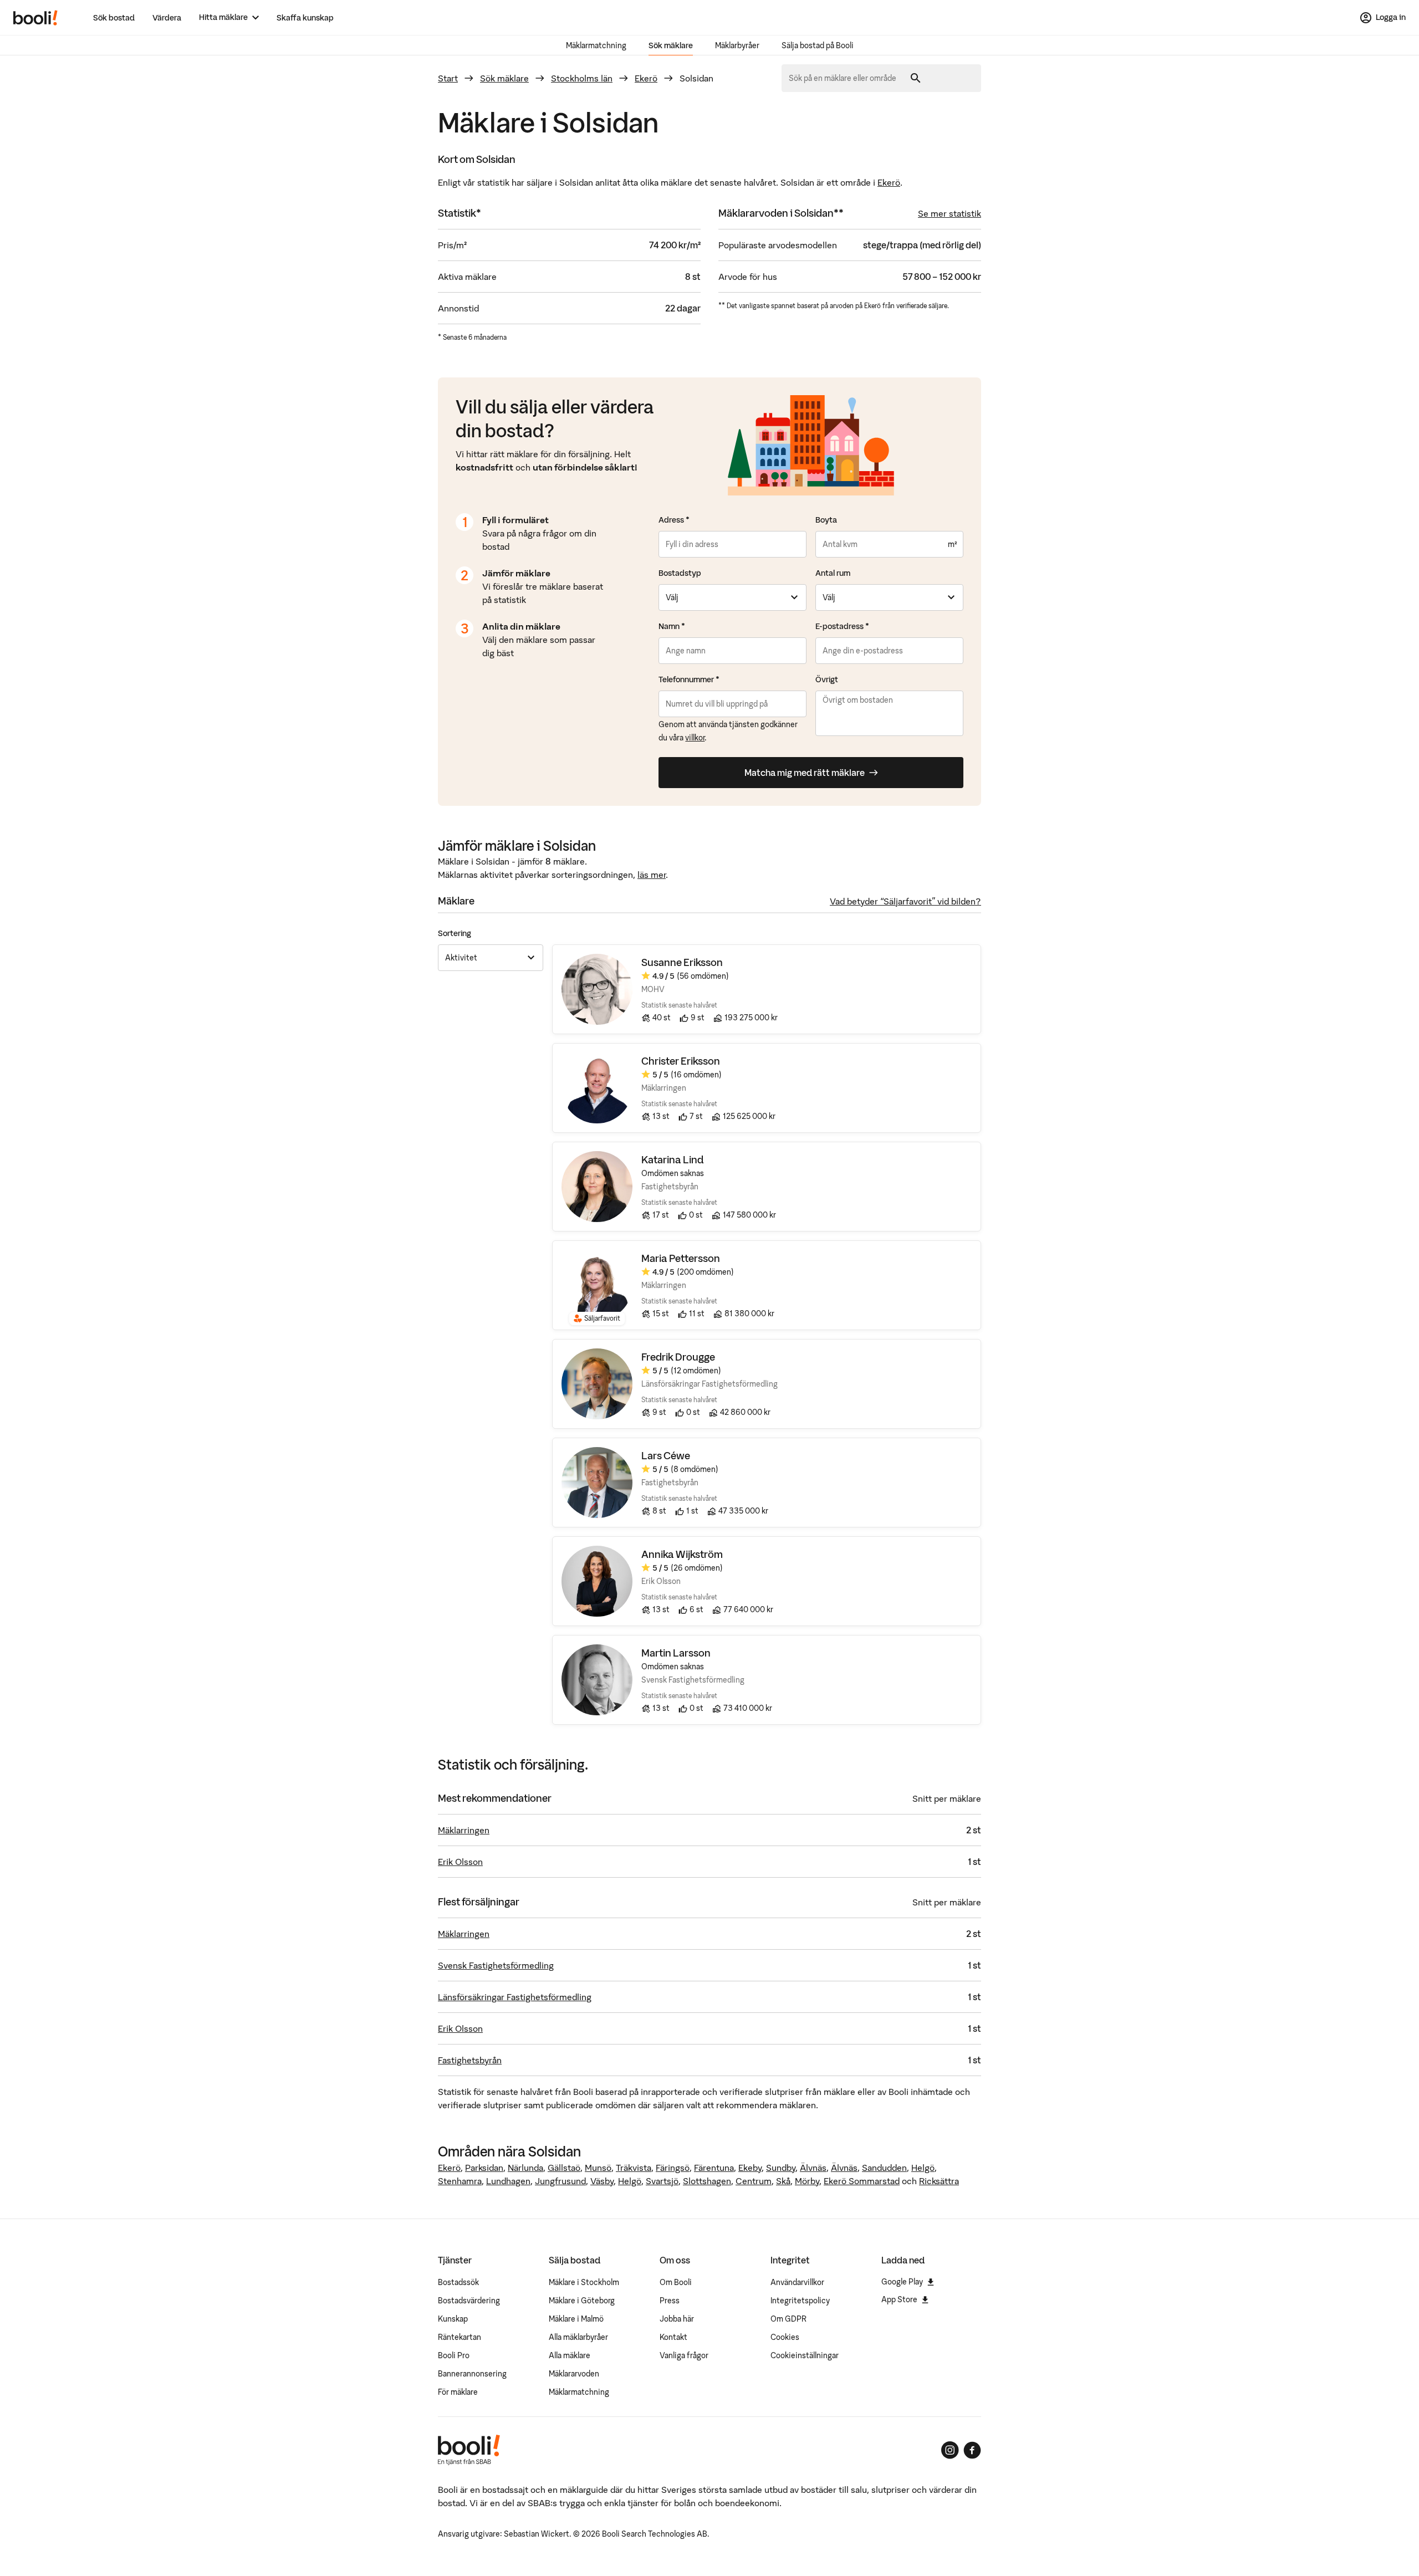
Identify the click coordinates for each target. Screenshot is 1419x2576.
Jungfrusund (560, 2181)
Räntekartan (460, 2337)
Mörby (807, 2181)
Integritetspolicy (800, 2301)
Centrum (754, 2181)
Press (670, 2301)
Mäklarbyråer (737, 45)
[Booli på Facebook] (972, 2450)
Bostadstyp (680, 573)
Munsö (598, 2168)
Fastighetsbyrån (470, 2060)
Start (448, 78)
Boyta (826, 520)
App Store (899, 2299)
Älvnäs (813, 2168)
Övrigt (827, 679)
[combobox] (846, 78)
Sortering (455, 933)
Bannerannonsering (472, 2374)
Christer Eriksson (681, 1061)
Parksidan (484, 2168)
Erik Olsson (460, 1862)
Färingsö (673, 2168)
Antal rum (833, 573)
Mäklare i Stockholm (584, 2282)
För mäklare (458, 2392)
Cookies (785, 2337)
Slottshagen (707, 2181)
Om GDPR (788, 2319)
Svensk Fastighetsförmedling (496, 1965)
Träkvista (634, 2168)
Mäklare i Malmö (576, 2319)
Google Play (902, 2282)
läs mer (652, 875)
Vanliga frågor (684, 2355)
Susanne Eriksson (682, 962)
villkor (695, 738)
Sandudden (884, 2168)
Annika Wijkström (682, 1554)
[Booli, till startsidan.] (35, 18)
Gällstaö (564, 2168)
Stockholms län (582, 78)
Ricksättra (939, 2181)
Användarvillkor (797, 2282)
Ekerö (646, 78)
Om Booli (676, 2282)
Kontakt (673, 2337)
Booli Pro (454, 2355)
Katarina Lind (673, 1160)
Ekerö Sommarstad (862, 2181)
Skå (783, 2181)
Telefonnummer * (689, 679)
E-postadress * (842, 626)
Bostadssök (458, 2282)
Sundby (781, 2168)
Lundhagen (508, 2181)
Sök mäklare (671, 45)
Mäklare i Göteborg (582, 2301)
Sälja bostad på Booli (818, 45)
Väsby (602, 2181)
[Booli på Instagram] (950, 2450)
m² (952, 544)
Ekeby (750, 2168)
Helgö (923, 2168)
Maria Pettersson (681, 1258)
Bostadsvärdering (469, 2301)
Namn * (672, 626)
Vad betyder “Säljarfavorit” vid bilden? (905, 901)
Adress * (674, 520)
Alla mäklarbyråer (578, 2337)
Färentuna (714, 2168)
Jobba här (677, 2319)
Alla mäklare (570, 2355)
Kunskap (453, 2319)
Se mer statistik (950, 213)
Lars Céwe (666, 1456)
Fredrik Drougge (678, 1357)
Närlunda (525, 2168)
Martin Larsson (676, 1653)
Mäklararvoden (574, 2374)
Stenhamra (460, 2181)
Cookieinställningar (805, 2355)
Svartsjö (662, 2181)
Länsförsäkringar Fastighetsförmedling (515, 1997)
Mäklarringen (464, 1830)
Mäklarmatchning (596, 45)
